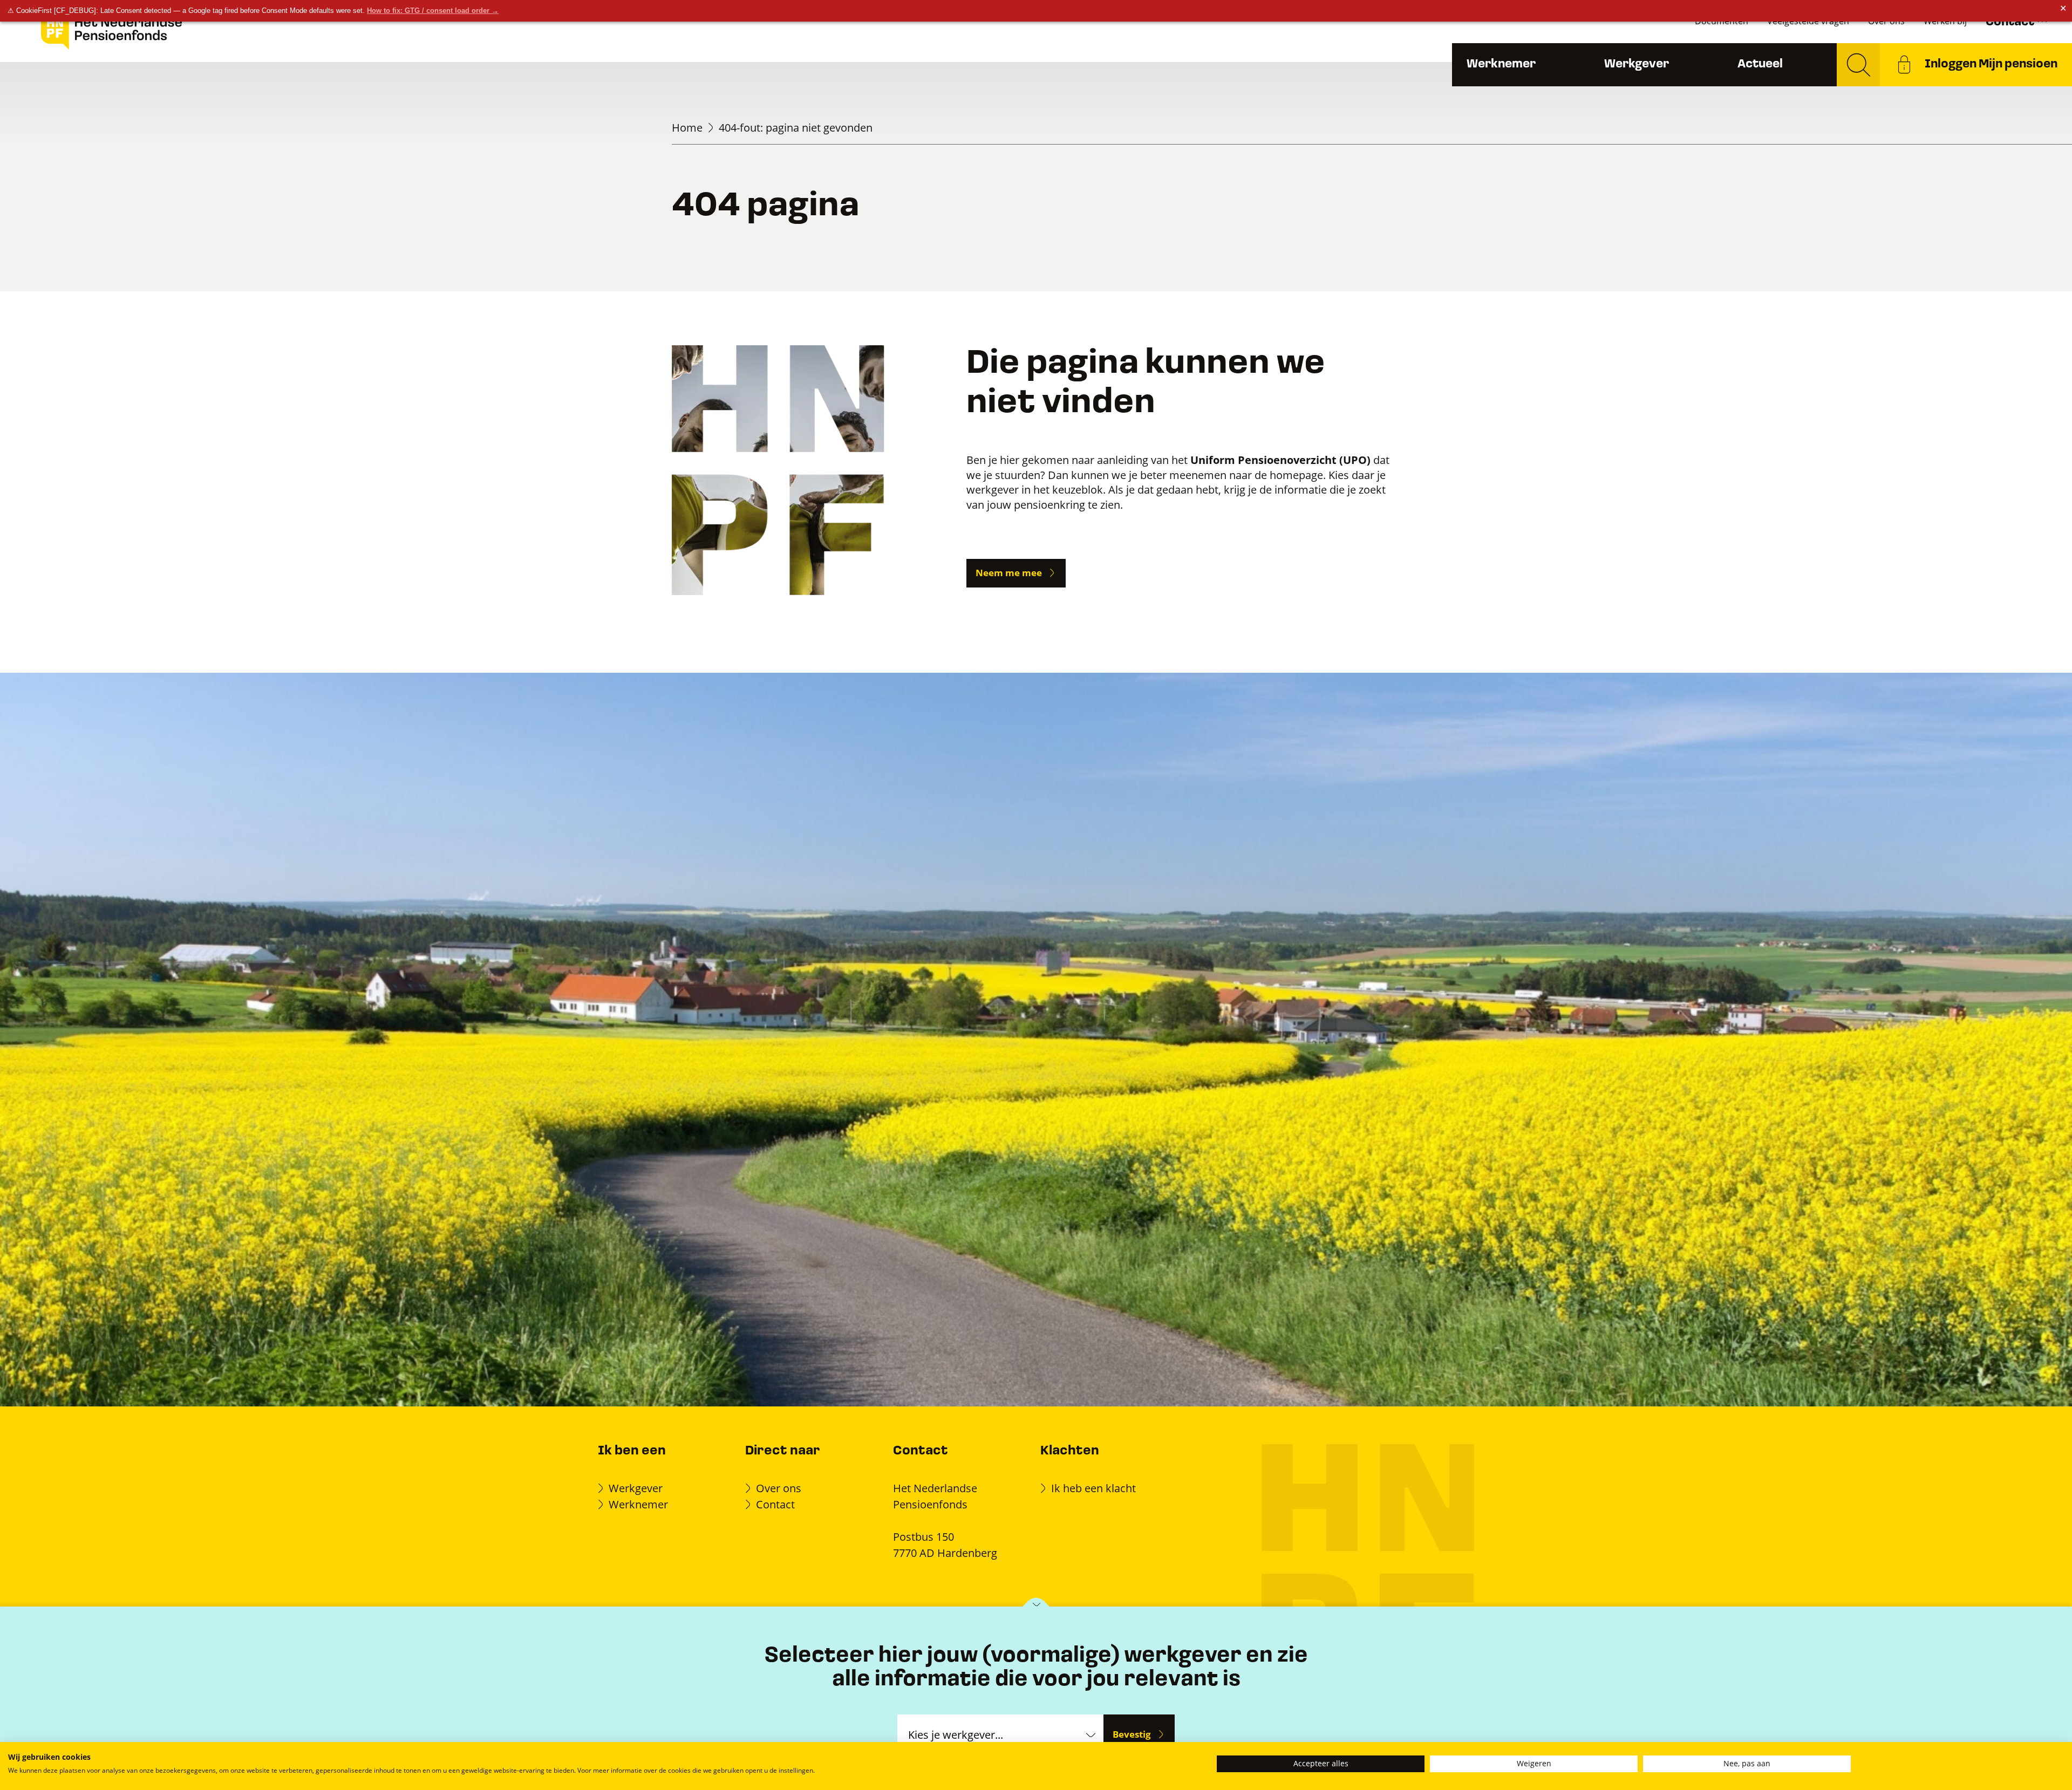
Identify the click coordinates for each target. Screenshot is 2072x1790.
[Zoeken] (1858, 65)
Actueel (1760, 64)
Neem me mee (1009, 573)
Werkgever (1637, 64)
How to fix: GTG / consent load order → (433, 11)
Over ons (779, 1488)
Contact (775, 1504)
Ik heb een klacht (1093, 1488)
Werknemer (1501, 64)
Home (687, 128)
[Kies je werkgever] (1036, 1607)
